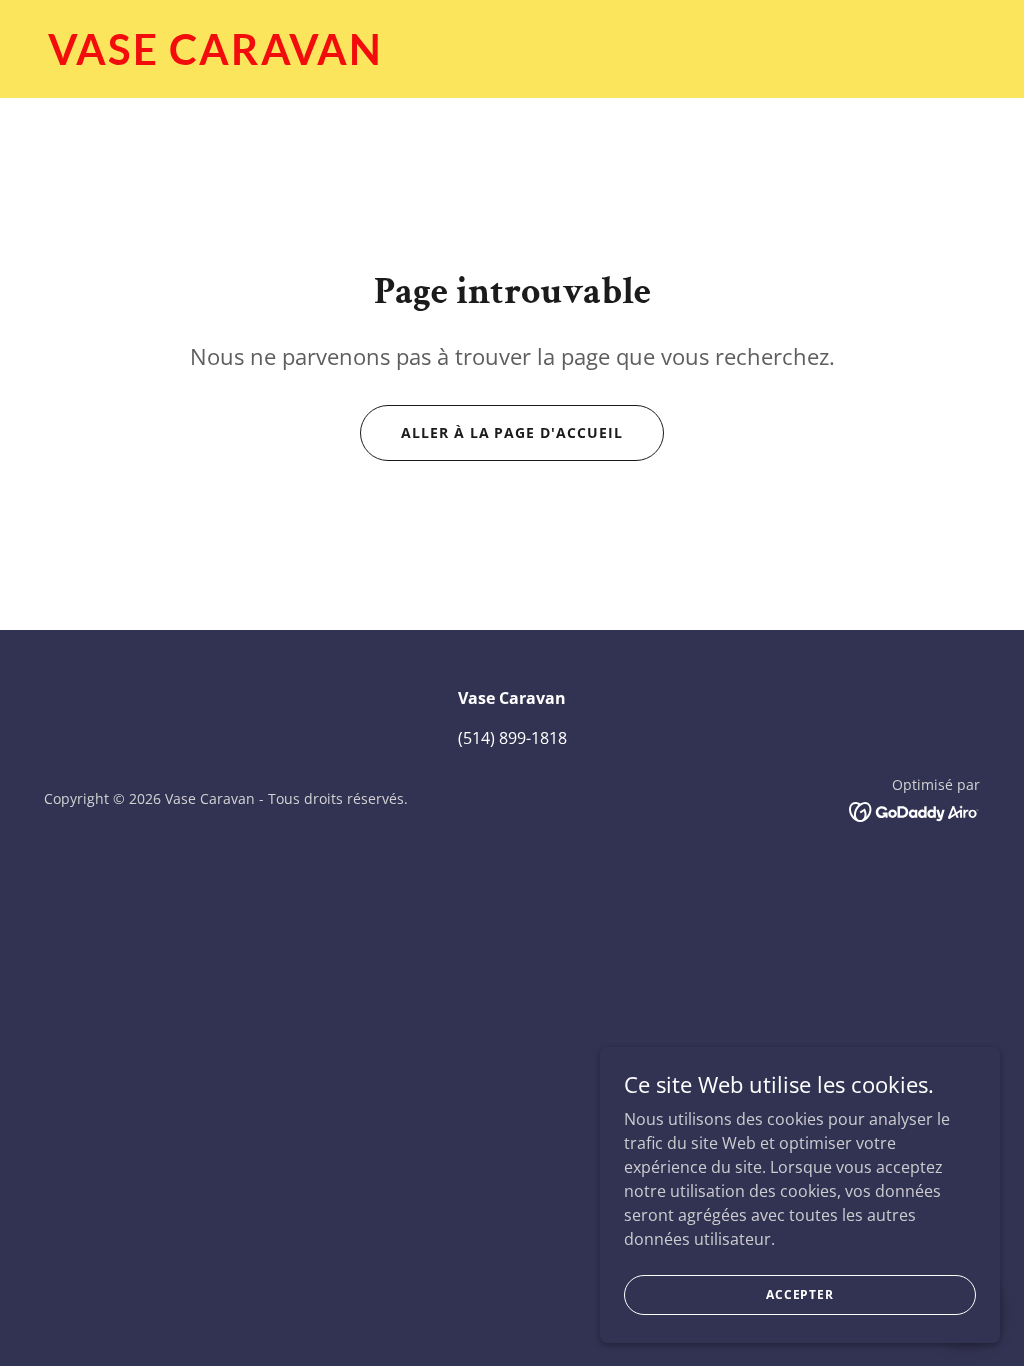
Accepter (800, 1294)
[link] (512, 59)
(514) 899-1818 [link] (512, 738)
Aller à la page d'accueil (512, 432)
